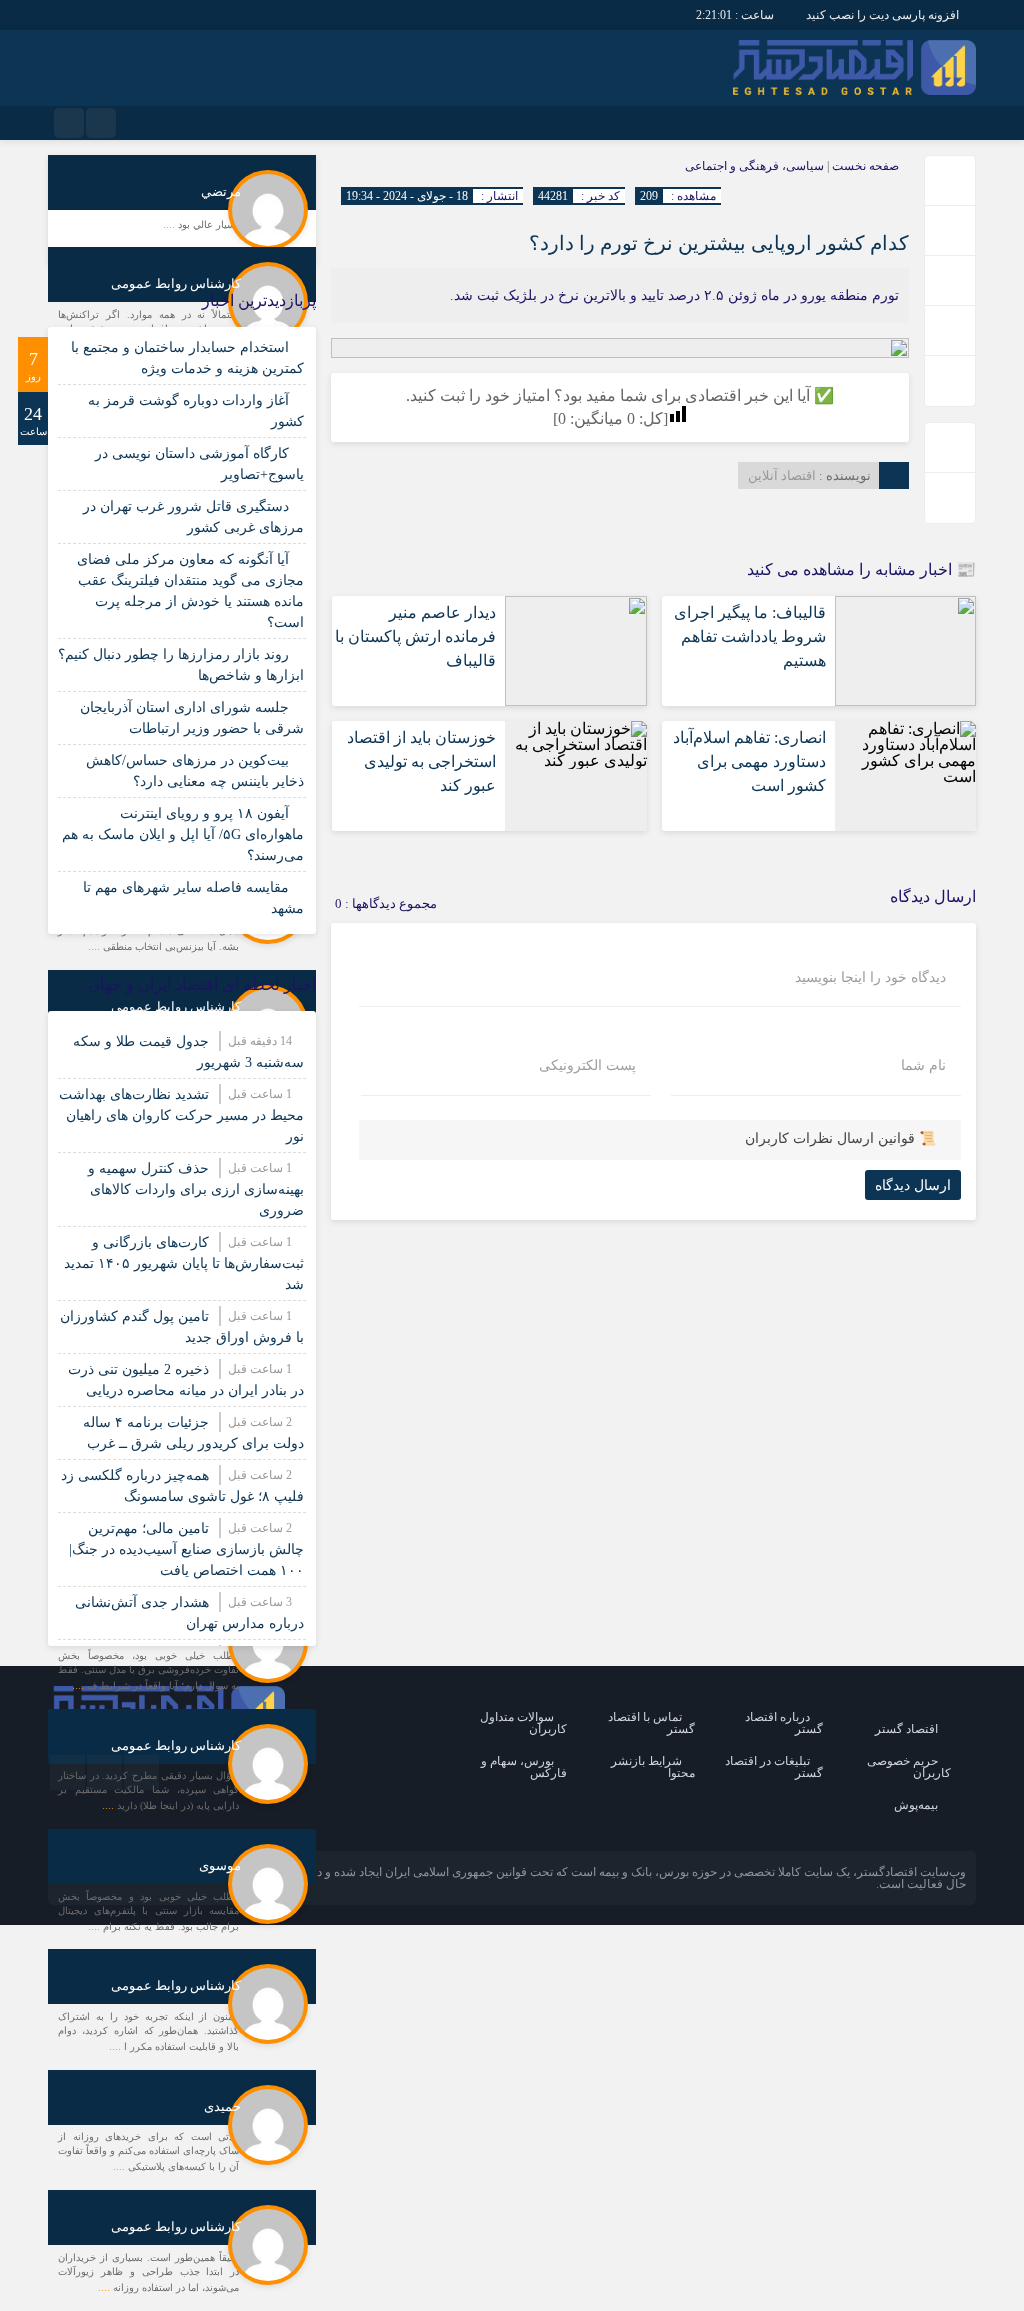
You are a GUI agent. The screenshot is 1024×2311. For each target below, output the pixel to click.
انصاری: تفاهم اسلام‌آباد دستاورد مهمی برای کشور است (749, 761)
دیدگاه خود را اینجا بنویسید (870, 978)
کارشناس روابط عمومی (176, 283)
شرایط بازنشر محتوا (653, 1767)
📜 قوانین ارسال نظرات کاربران (840, 1138)
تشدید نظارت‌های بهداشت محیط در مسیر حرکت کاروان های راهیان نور (181, 1115)
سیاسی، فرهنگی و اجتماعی (754, 166)
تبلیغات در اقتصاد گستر (774, 1767)
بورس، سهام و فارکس (524, 1767)
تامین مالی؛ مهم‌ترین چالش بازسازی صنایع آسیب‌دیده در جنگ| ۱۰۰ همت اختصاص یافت (186, 1549)
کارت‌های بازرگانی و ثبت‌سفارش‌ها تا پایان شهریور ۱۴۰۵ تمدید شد (184, 1263)
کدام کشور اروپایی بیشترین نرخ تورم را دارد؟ (719, 243)
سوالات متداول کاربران (523, 1723)
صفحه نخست (864, 166)
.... (170, 224)
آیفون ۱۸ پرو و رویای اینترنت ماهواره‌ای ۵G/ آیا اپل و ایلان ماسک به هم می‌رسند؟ (183, 834)
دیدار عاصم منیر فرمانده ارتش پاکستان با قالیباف (415, 636)
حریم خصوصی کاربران (909, 1767)
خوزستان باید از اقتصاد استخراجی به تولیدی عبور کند (421, 761)
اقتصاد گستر (906, 1729)
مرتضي (221, 191)
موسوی (220, 1865)
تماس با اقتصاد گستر (651, 1723)
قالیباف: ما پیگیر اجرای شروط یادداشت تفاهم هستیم (750, 636)
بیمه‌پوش (916, 1805)
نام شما (923, 1066)
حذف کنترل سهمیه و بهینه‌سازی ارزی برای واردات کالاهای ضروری (196, 1189)
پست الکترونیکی (587, 1066)
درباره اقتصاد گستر (784, 1723)
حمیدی (222, 2106)
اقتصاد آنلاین (782, 475)
